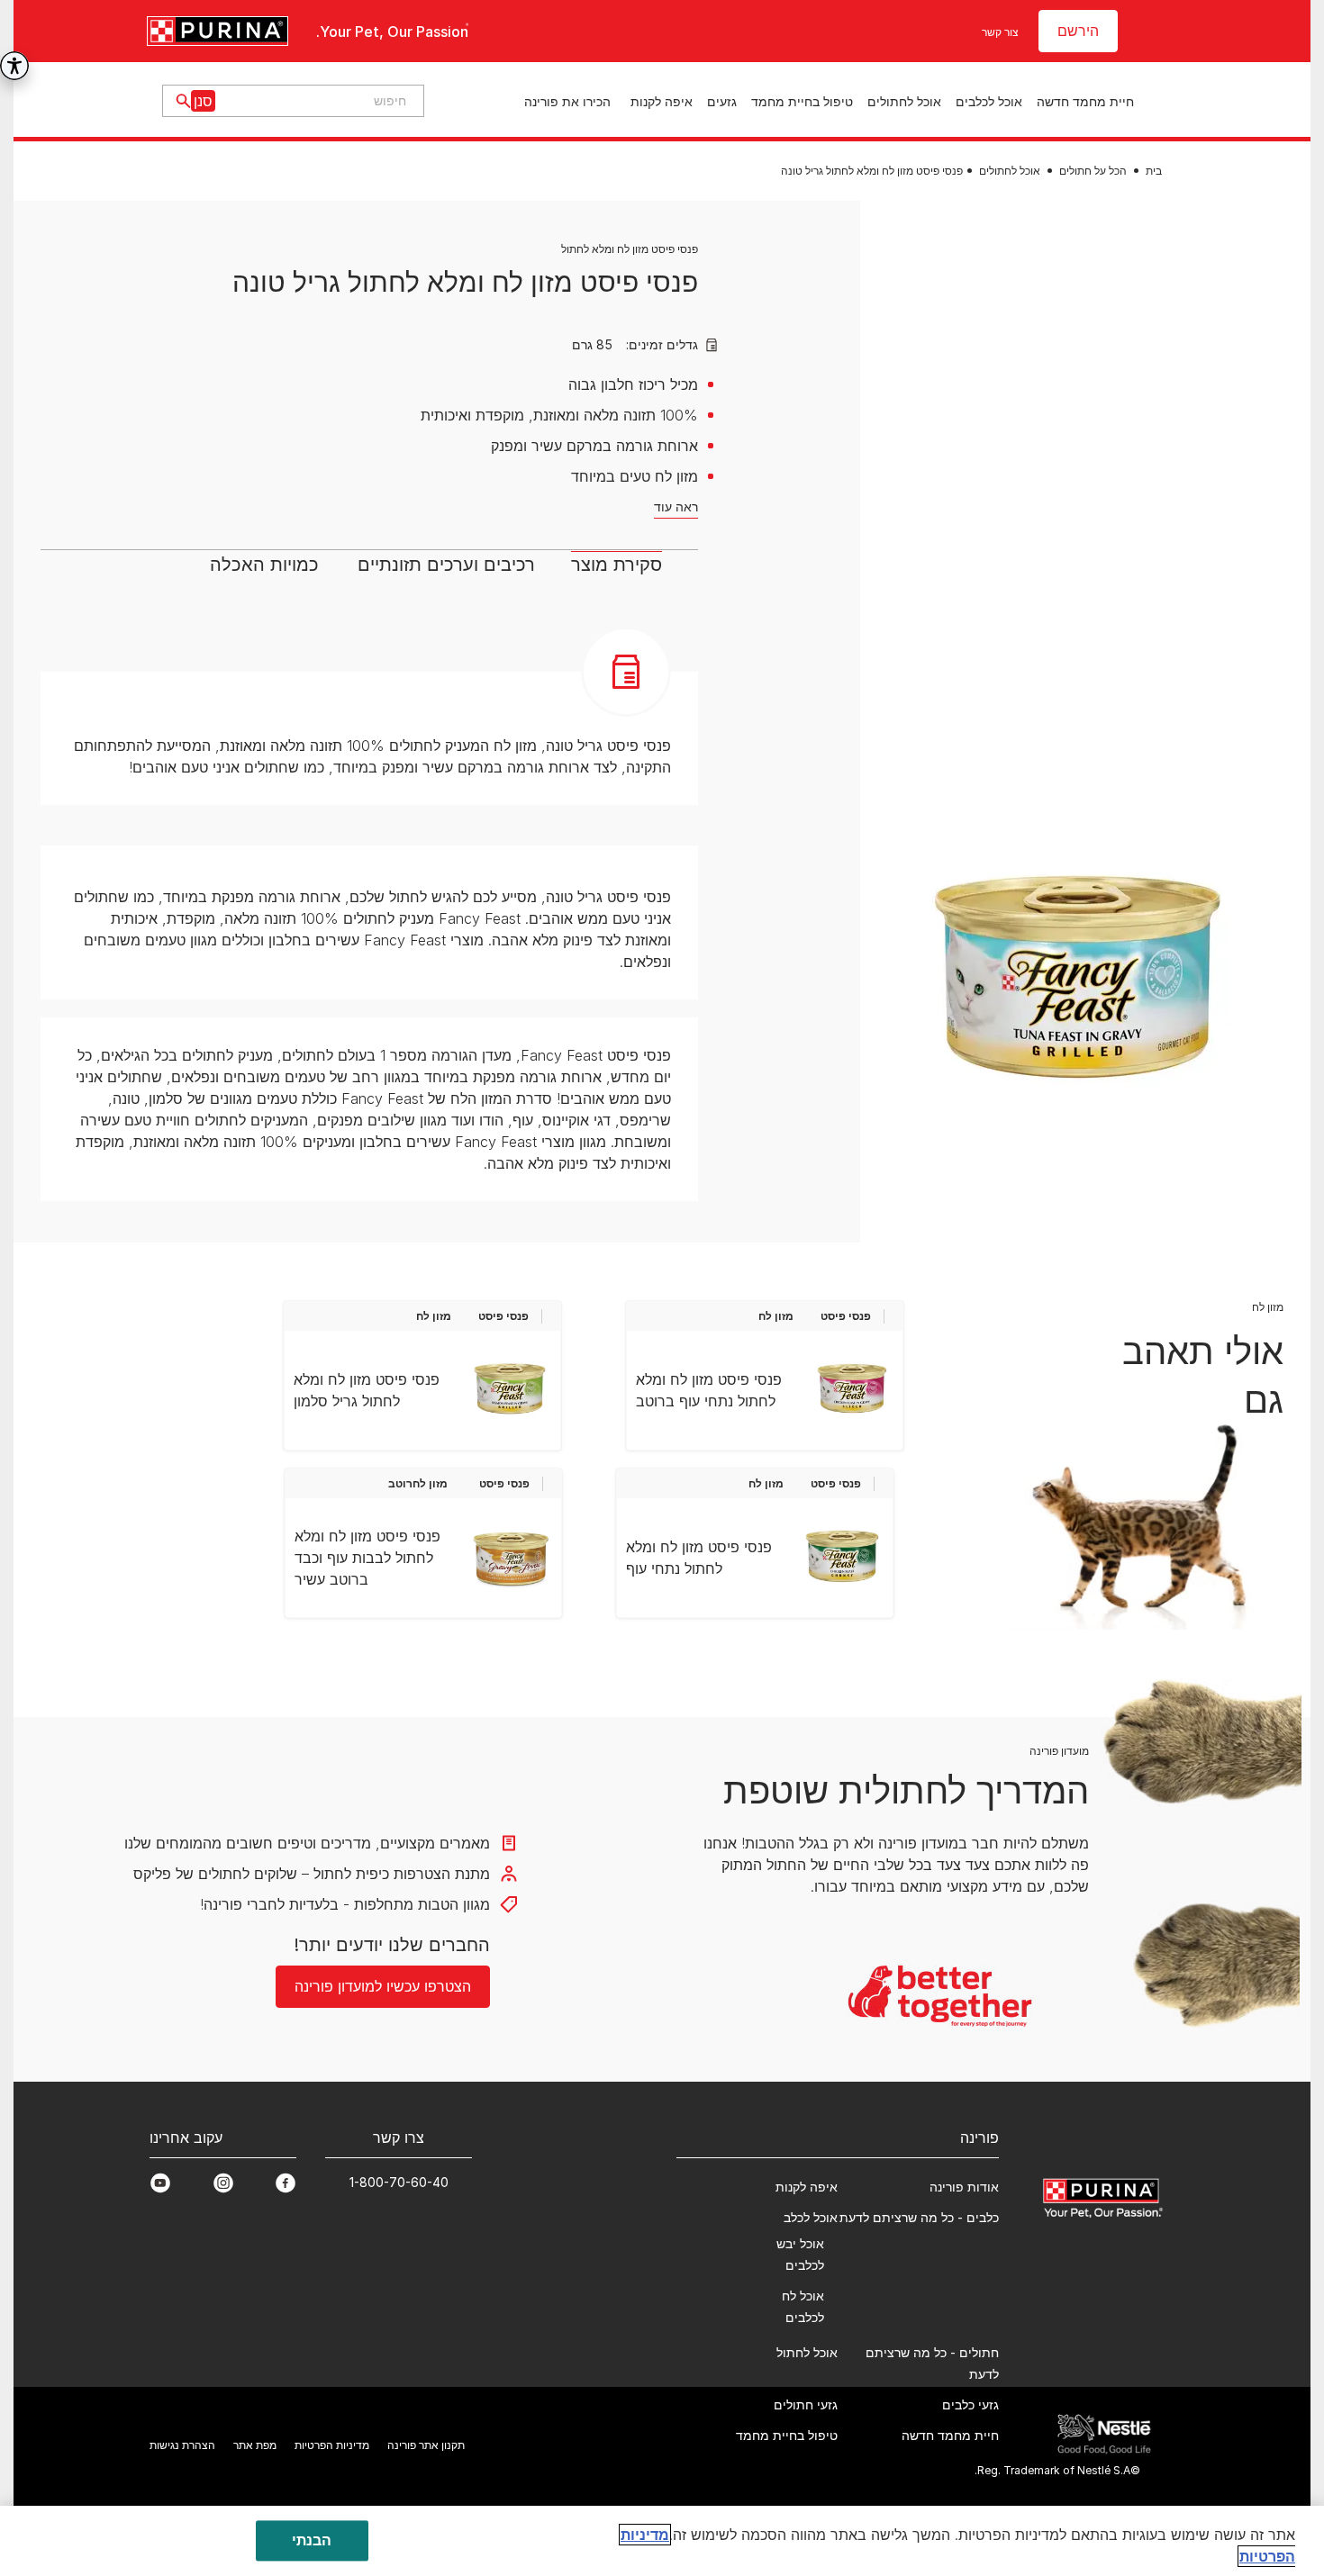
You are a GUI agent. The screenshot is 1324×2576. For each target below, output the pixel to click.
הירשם (1078, 31)
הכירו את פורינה (567, 101)
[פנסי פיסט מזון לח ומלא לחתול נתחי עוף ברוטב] (852, 1390)
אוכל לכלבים (989, 101)
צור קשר (1000, 32)
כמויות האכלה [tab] (264, 565)
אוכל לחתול (807, 2352)
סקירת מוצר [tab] (617, 565)
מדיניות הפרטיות (332, 2445)
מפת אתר (255, 2445)
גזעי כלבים (970, 2404)
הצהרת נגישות (182, 2445)
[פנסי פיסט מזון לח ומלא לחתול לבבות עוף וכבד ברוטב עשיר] (511, 1558)
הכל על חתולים (1093, 171)
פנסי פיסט (846, 1316)
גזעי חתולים (806, 2404)
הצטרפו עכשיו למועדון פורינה (383, 1986)
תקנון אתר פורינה (426, 2445)
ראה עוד (676, 506)
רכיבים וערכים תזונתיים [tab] (446, 565)
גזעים (722, 101)
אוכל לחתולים (904, 101)
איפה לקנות (662, 101)
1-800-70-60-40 (399, 2182)
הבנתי (312, 2540)
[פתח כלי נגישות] (14, 66)
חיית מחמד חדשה (1085, 101)
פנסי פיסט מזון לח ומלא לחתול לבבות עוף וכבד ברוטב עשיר (367, 1558)
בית (1154, 171)
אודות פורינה (964, 2187)
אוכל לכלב (811, 2217)
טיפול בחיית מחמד (802, 101)
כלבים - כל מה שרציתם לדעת (919, 2217)
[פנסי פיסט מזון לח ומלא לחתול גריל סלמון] (510, 1390)
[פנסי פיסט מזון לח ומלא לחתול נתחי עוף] (842, 1558)
